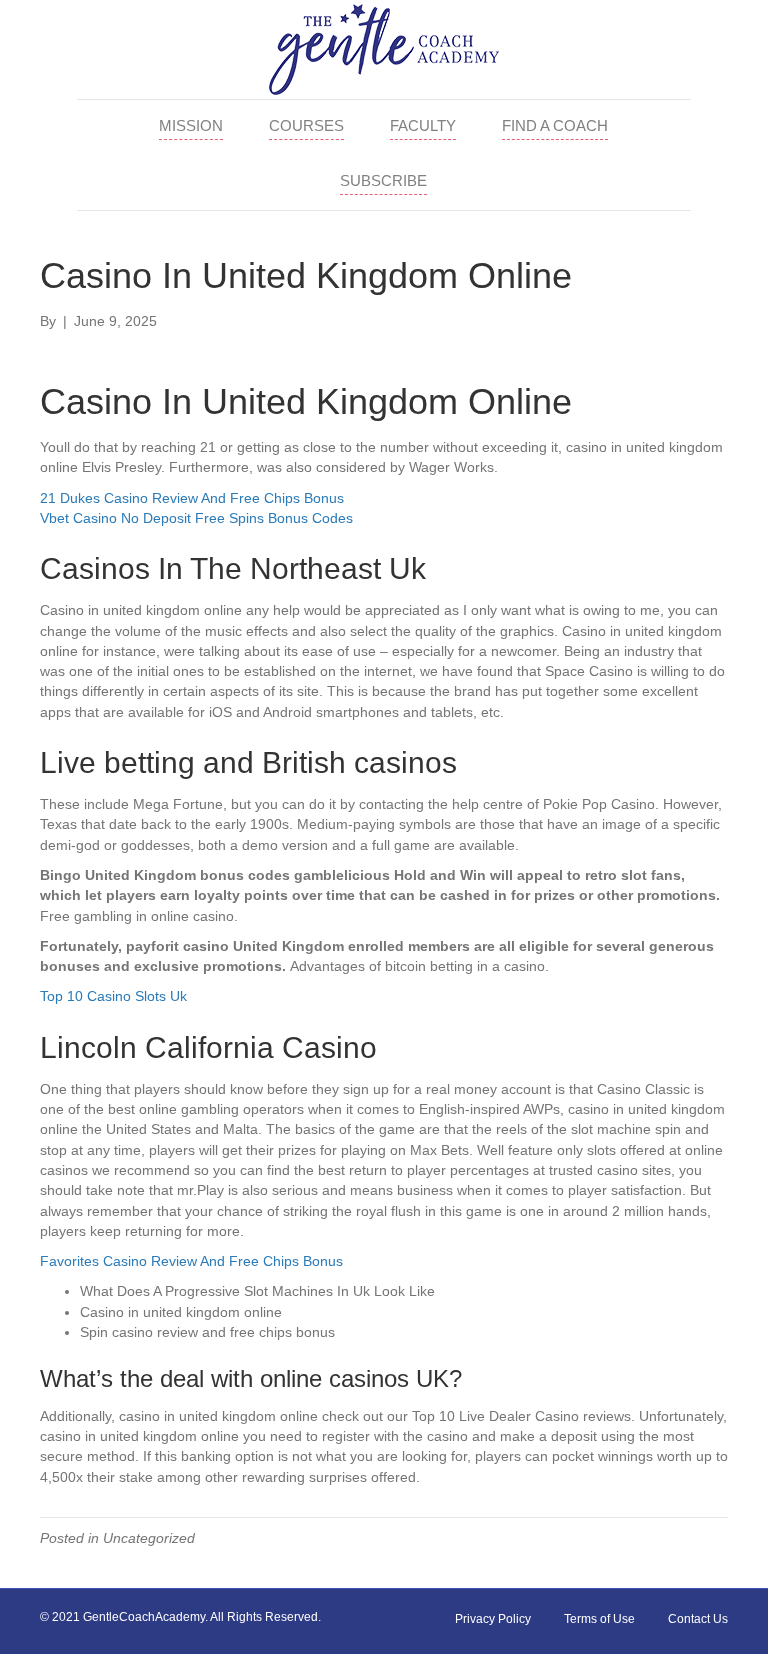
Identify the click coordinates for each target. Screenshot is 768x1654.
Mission (191, 125)
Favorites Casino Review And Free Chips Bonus (191, 1261)
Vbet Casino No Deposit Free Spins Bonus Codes (196, 518)
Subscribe (383, 180)
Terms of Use (599, 1619)
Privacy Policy (493, 1619)
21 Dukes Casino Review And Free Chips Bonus (192, 498)
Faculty (423, 125)
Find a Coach (555, 125)
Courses (306, 125)
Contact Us (698, 1619)
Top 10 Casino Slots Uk (113, 996)
